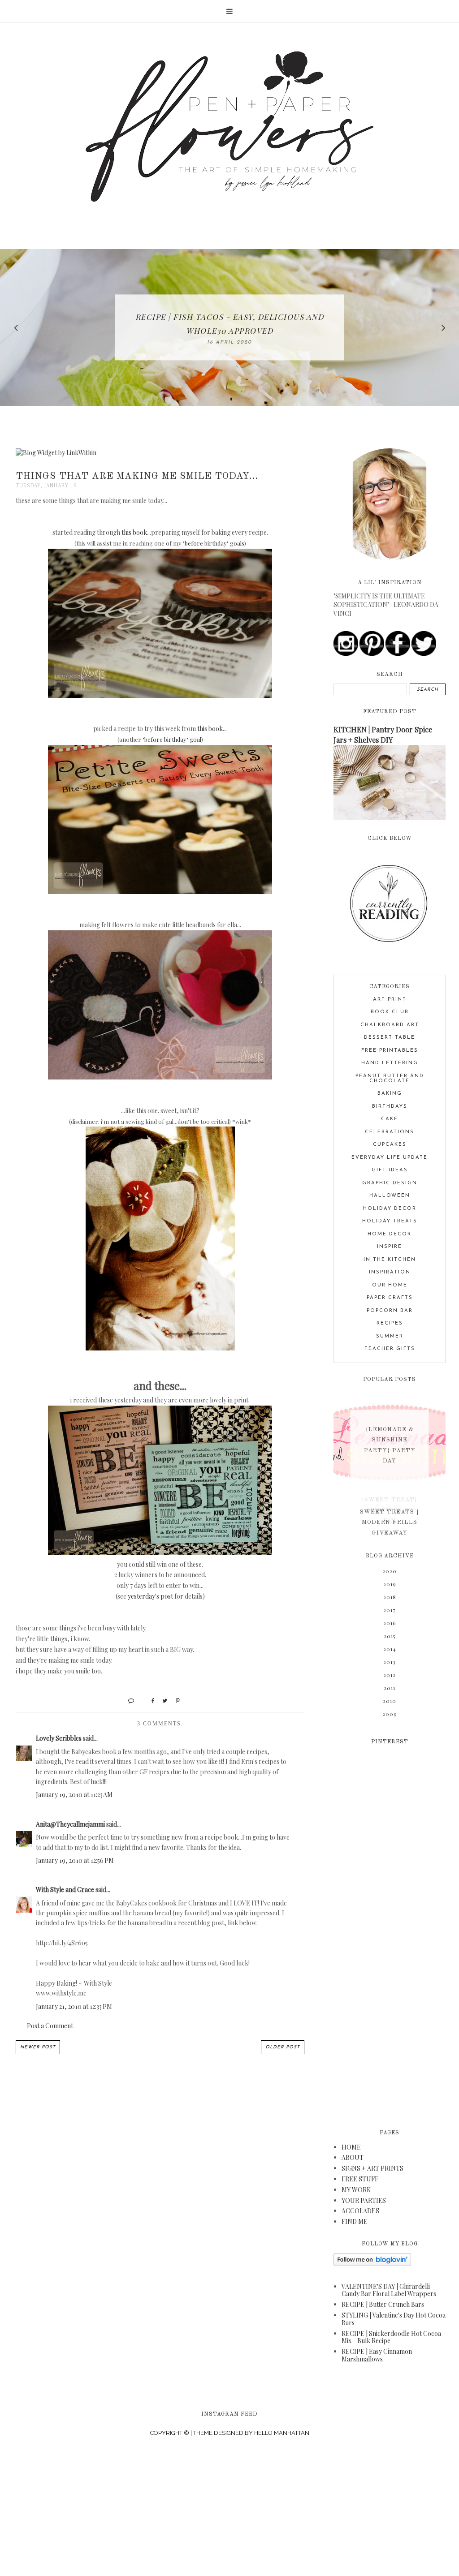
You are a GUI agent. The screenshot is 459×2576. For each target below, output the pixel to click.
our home (390, 1285)
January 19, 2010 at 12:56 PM (75, 1860)
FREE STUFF (360, 2179)
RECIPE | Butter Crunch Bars (383, 2304)
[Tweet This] (162, 1700)
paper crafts (390, 1298)
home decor (390, 1234)
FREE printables (390, 1051)
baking (390, 1094)
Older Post (283, 2047)
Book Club (390, 1012)
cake (390, 1119)
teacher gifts (390, 1349)
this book (134, 532)
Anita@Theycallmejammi (70, 1824)
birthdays (390, 1107)
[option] (229, 327)
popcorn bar (390, 1311)
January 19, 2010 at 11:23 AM (74, 1795)
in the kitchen (390, 1260)
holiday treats (390, 1221)
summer (390, 1336)
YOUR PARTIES (364, 2200)
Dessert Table (390, 1038)
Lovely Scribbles (59, 1738)
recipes (390, 1323)
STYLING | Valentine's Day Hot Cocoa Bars (394, 2319)
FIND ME (355, 2221)
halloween (390, 1196)
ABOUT (353, 2157)
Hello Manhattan (282, 2433)
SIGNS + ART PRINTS (372, 2168)
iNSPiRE (390, 1247)
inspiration (390, 1272)
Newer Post (38, 2047)
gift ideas (390, 1170)
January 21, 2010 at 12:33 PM (74, 2006)
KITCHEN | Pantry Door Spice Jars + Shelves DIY (383, 734)
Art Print (390, 1000)
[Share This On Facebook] (149, 1700)
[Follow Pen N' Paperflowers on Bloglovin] (372, 2264)
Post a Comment (50, 2026)
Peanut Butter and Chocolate (390, 1079)
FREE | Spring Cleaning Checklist (229, 324)
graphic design (390, 1183)
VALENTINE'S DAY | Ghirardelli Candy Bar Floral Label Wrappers (389, 2290)
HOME (351, 2147)
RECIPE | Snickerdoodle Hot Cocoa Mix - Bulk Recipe (391, 2337)
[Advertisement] (390, 1931)
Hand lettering (390, 1063)
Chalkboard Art (390, 1025)
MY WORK (356, 2190)
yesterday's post (150, 1596)
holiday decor (390, 1209)
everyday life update (390, 1158)
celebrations (390, 1132)
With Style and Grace (65, 1890)
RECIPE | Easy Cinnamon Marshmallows (377, 2355)
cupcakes (390, 1145)
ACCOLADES (360, 2211)
